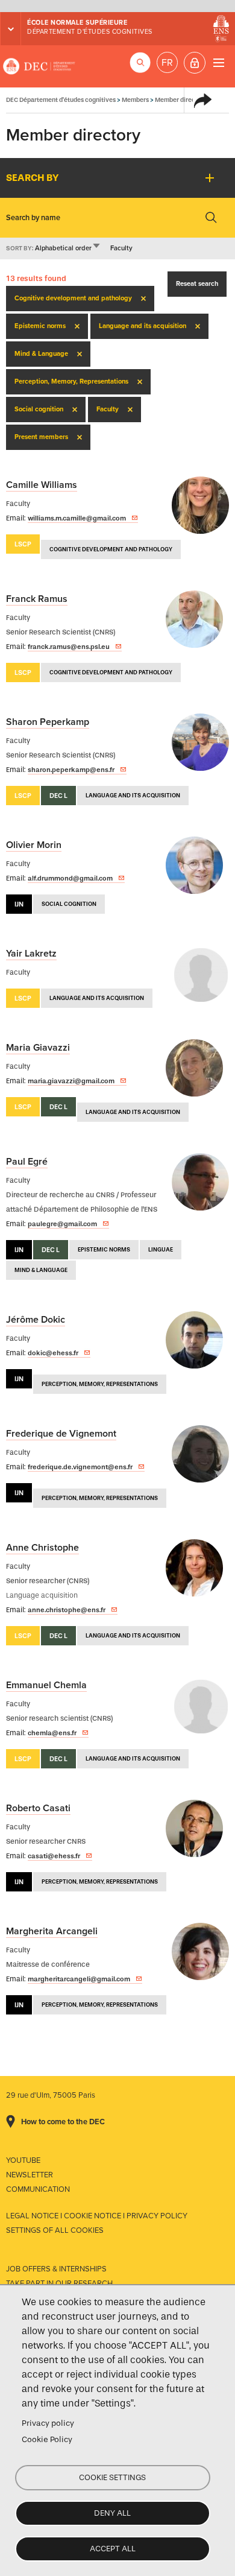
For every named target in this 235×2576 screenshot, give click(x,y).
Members (135, 100)
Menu (218, 62)
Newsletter (30, 2175)
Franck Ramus (37, 599)
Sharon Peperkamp (48, 722)
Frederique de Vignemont (61, 1434)
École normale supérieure (77, 23)
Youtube (23, 2160)
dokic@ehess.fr (53, 1353)
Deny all (112, 2513)
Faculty (121, 248)
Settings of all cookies (55, 2230)
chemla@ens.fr (52, 1733)
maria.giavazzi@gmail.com (71, 1081)
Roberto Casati (38, 1808)
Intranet (195, 63)
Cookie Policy (47, 2439)
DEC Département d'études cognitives (39, 66)
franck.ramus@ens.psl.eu (69, 647)
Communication (38, 2189)
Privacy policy (48, 2423)
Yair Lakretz (31, 954)
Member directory (181, 100)
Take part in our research (59, 2283)
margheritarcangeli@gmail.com (79, 1979)
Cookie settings (112, 2477)
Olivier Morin (34, 845)
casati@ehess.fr (54, 1856)
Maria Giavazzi (38, 1048)
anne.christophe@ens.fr (67, 1610)
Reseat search (197, 284)
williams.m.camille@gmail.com (77, 518)
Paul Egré (27, 1162)
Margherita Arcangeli (52, 1931)
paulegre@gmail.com (62, 1224)
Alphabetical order (68, 248)
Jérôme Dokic (36, 1320)
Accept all (113, 2549)
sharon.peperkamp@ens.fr (71, 770)
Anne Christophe (42, 1548)
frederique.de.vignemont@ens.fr (80, 1467)
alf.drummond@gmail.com (70, 878)
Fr (167, 63)
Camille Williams (42, 485)
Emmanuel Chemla (46, 1685)
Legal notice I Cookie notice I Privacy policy (97, 2216)
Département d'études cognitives (90, 32)
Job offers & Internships (56, 2269)
